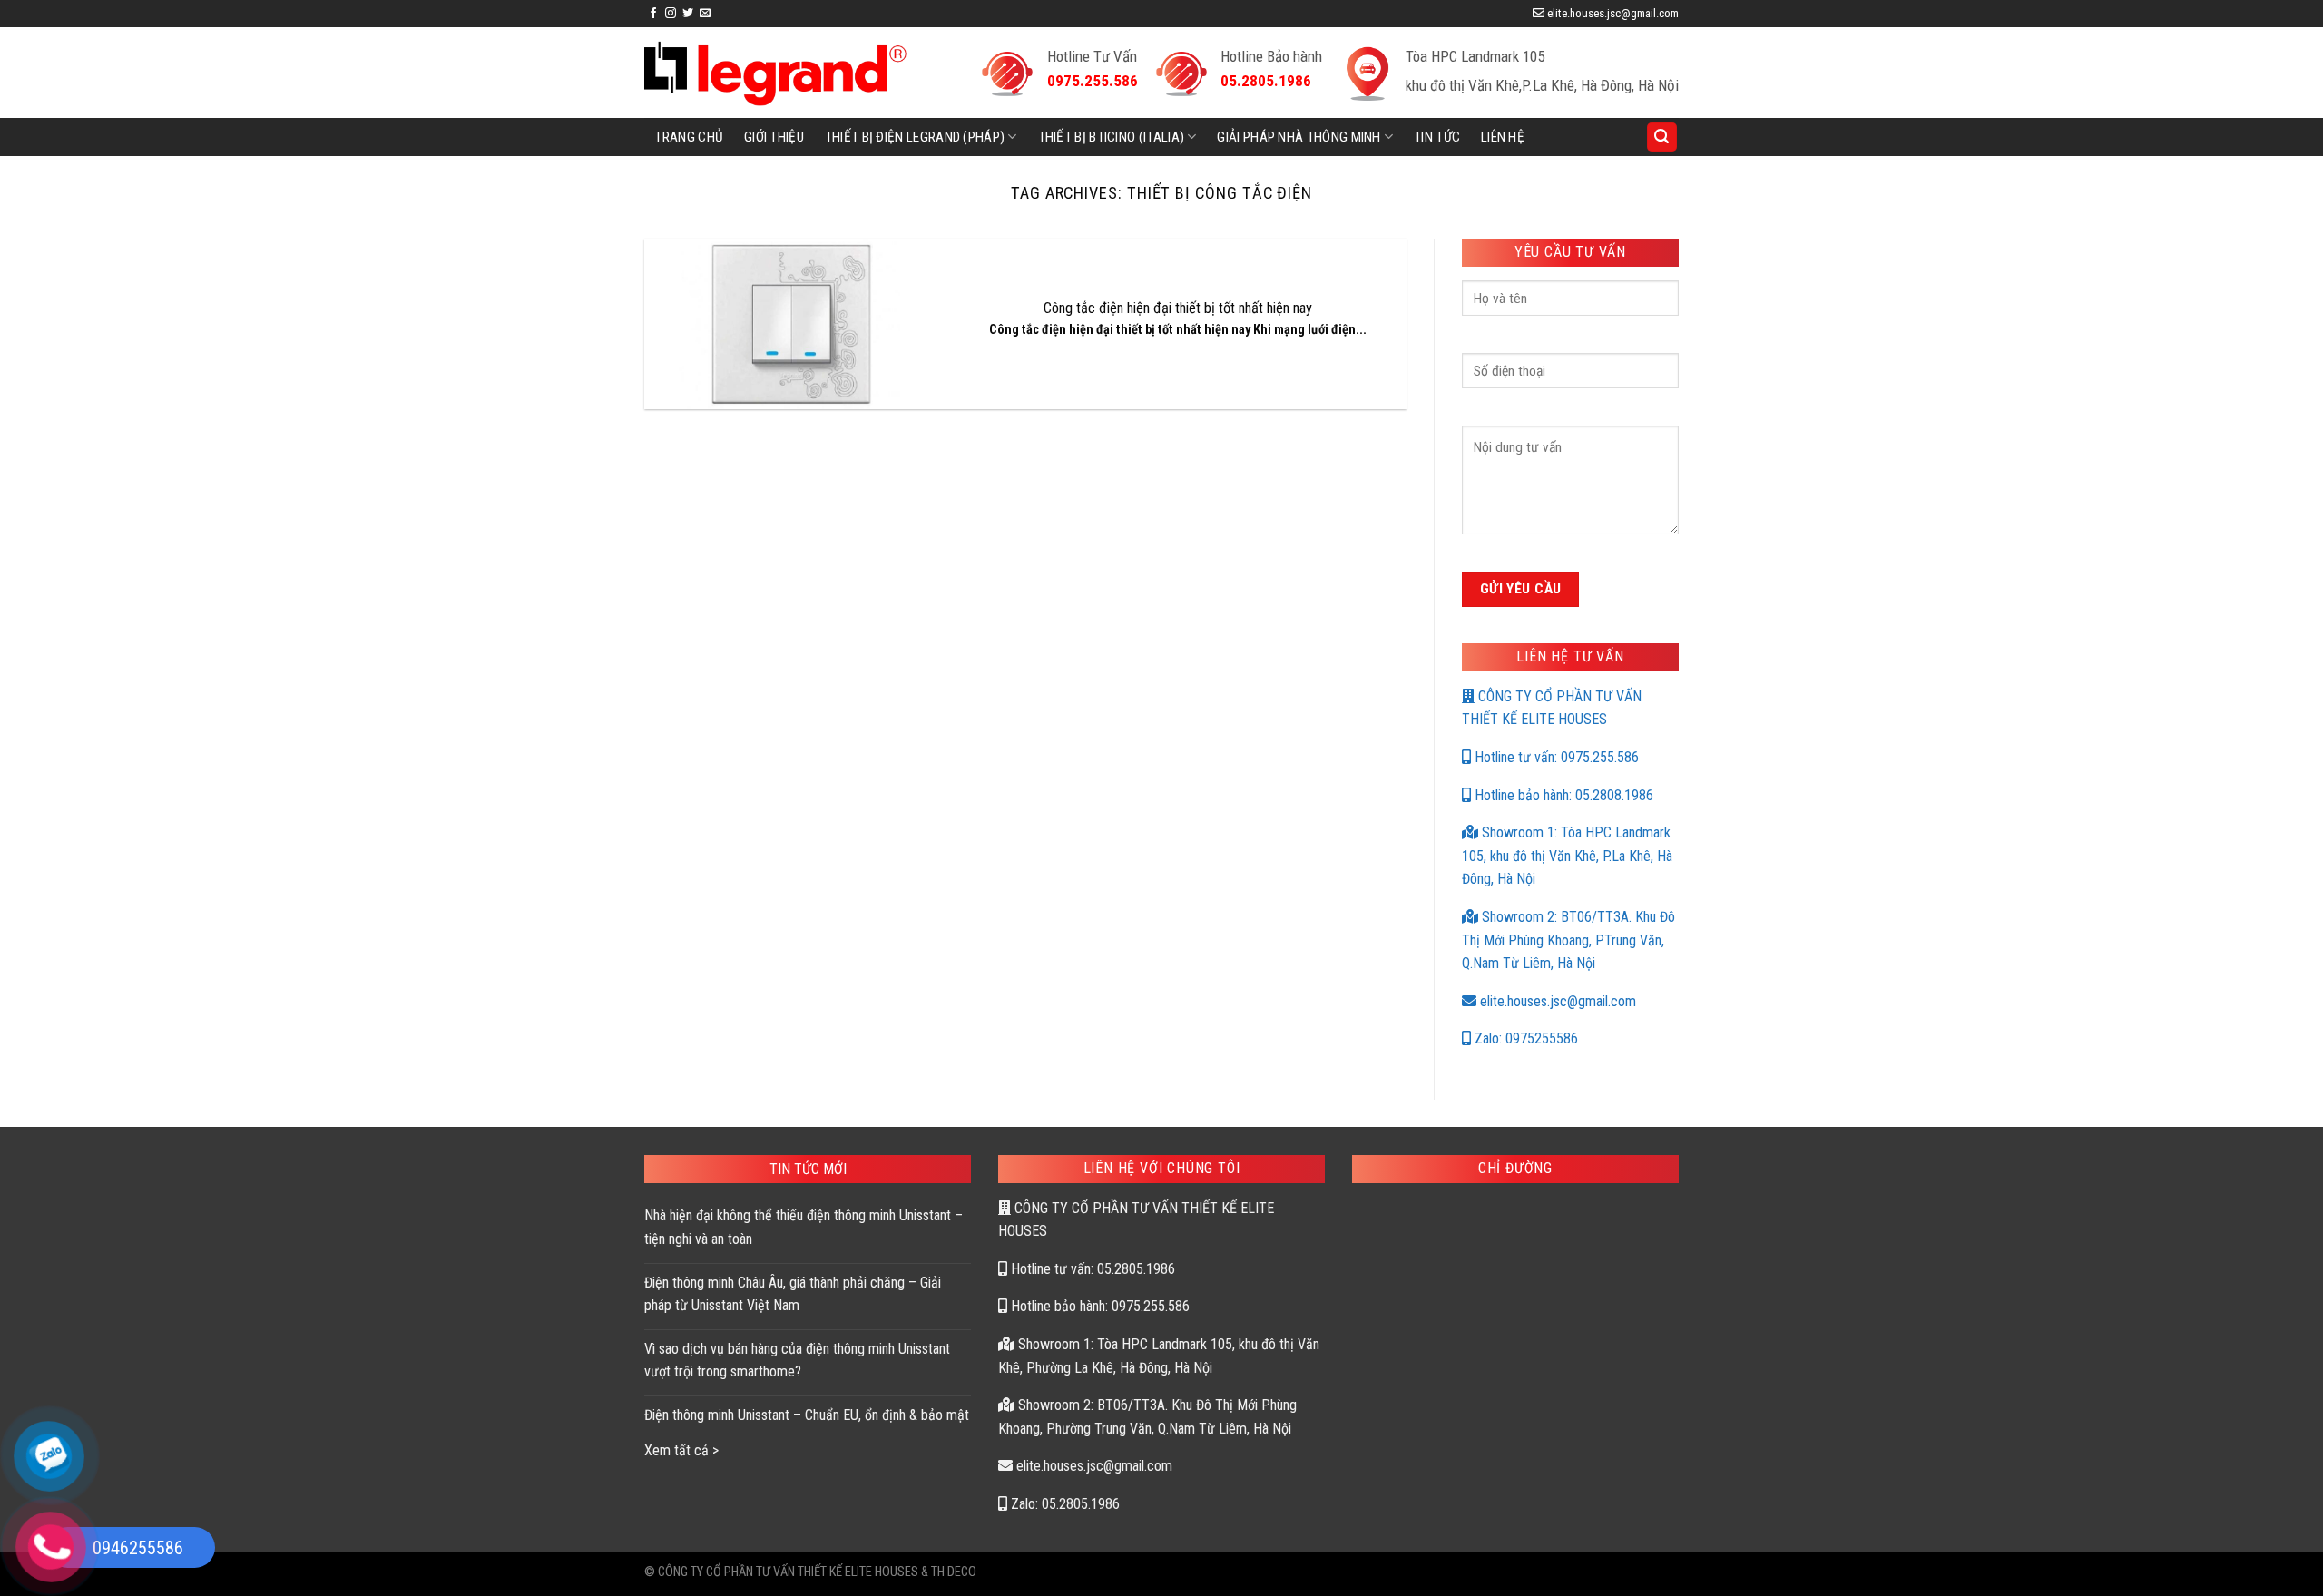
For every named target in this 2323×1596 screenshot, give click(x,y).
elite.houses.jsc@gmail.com (1556, 1001)
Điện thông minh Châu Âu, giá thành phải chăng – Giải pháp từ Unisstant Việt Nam (793, 1294)
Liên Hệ (1503, 137)
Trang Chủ (689, 137)
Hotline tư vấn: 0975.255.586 (1555, 757)
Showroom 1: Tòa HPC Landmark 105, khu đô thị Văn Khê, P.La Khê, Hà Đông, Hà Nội (1567, 856)
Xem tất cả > (681, 1450)
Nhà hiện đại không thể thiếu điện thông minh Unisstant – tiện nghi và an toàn (804, 1227)
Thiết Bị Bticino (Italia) (1112, 137)
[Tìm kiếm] (1662, 137)
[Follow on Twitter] (688, 14)
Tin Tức (1437, 137)
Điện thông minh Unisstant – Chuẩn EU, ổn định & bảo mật (807, 1415)
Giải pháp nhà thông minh (1299, 137)
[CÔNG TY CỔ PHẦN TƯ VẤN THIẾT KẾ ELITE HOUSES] (775, 73)
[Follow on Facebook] (653, 14)
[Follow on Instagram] (671, 14)
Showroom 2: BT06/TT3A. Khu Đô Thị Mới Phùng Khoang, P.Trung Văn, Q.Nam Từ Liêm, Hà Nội (1568, 940)
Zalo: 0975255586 (1524, 1038)
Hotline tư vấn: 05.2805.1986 (1091, 1269)
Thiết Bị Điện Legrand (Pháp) (915, 137)
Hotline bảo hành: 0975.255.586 (1098, 1306)
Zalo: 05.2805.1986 (1063, 1504)
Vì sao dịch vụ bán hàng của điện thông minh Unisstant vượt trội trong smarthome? (797, 1361)
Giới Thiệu (774, 137)
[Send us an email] (705, 14)
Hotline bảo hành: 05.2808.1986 (1562, 795)
